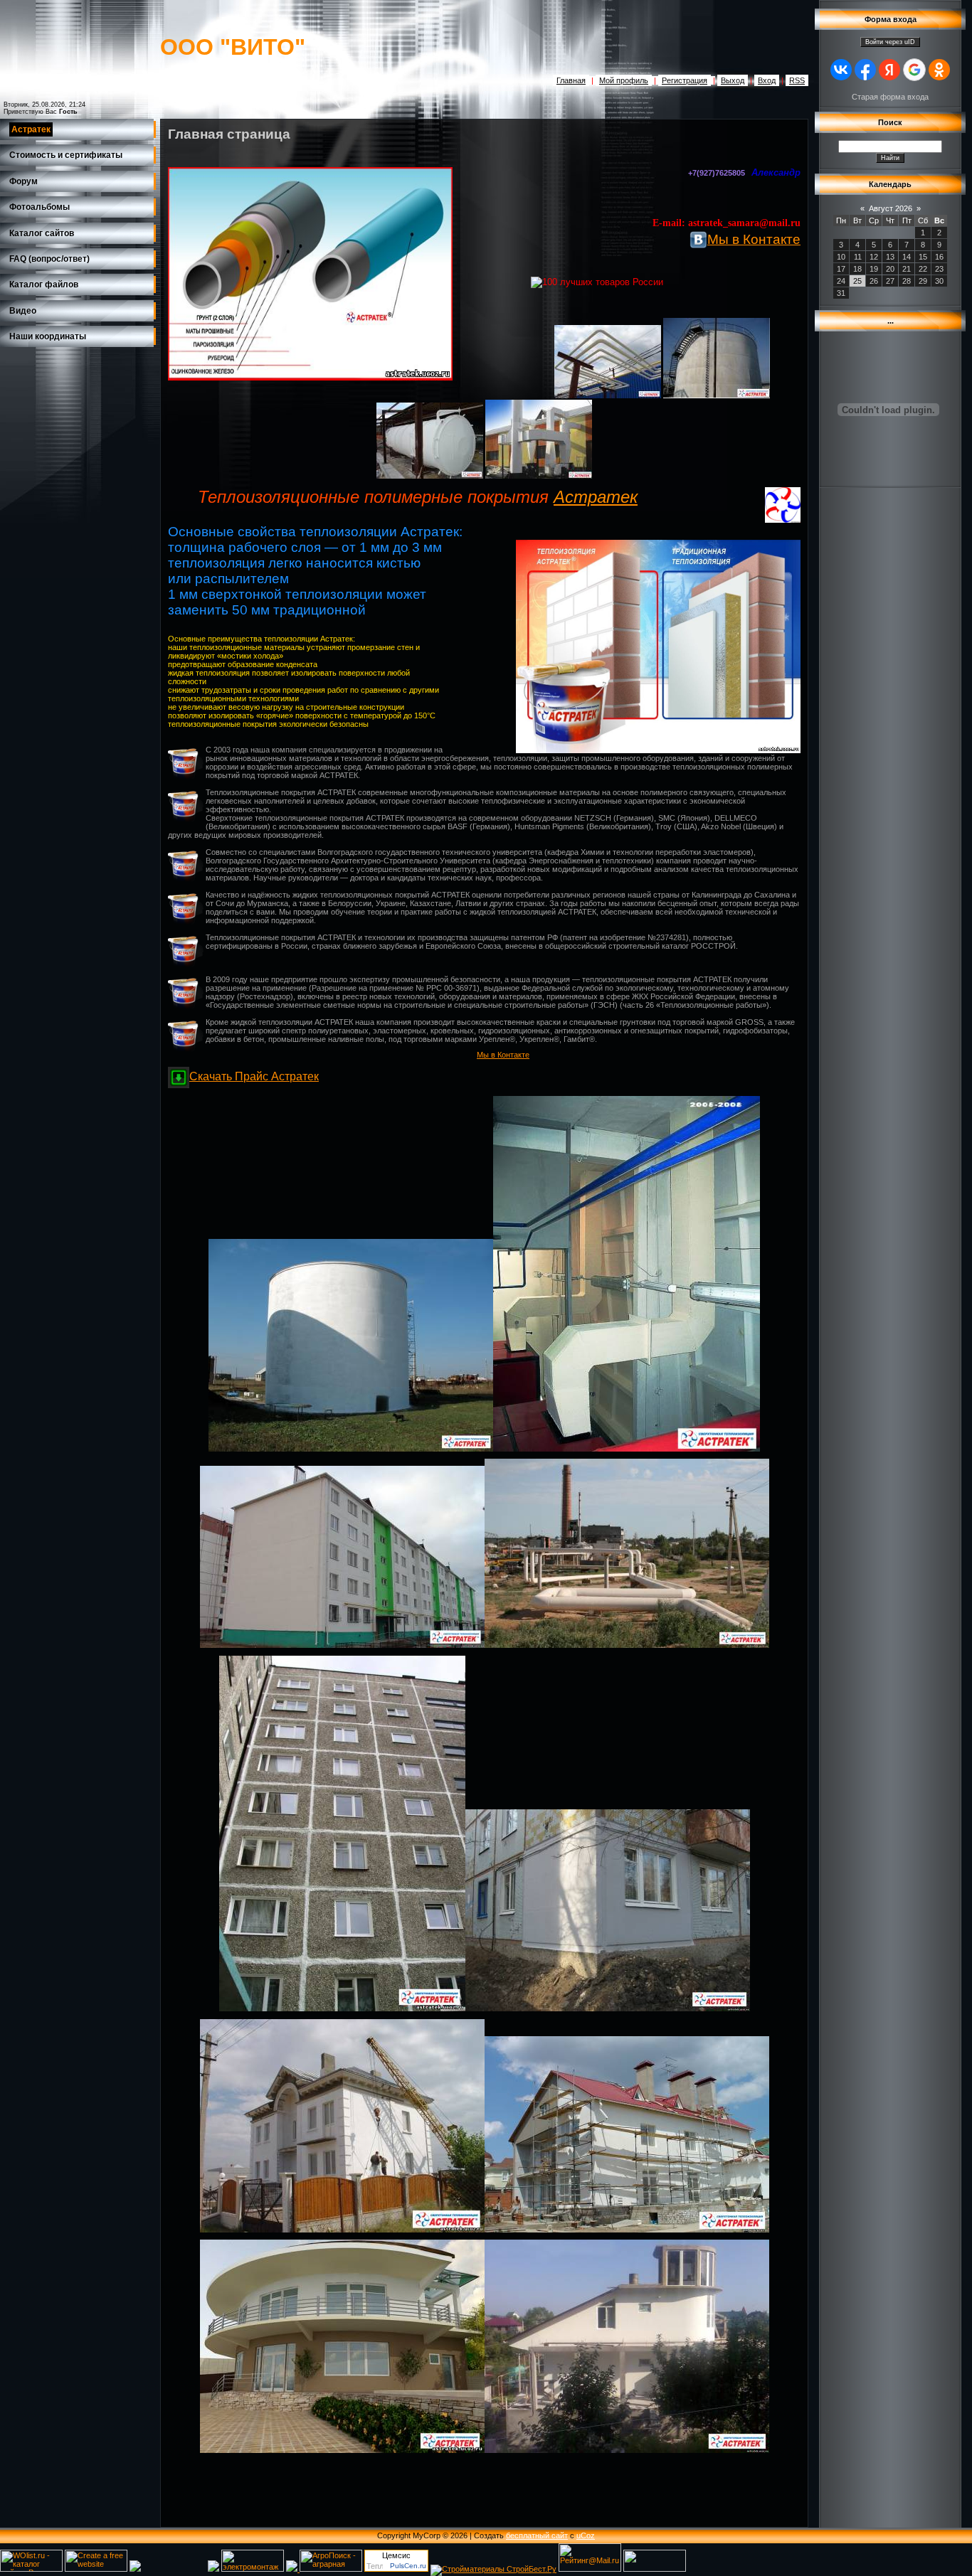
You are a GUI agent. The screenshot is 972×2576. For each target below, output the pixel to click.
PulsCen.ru (408, 2566)
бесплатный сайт (537, 2535)
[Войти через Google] (914, 70)
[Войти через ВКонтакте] (841, 70)
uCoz (586, 2535)
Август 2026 (891, 208)
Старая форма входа (890, 97)
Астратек (596, 497)
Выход (733, 80)
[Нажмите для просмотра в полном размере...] (608, 395)
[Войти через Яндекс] (889, 70)
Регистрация (685, 80)
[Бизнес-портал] (293, 2569)
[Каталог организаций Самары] (135, 2569)
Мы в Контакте (754, 239)
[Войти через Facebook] (865, 70)
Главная (571, 80)
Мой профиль (624, 80)
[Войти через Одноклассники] (939, 70)
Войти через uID (890, 42)
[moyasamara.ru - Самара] (655, 2569)
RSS (797, 80)
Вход (767, 80)
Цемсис (396, 2555)
